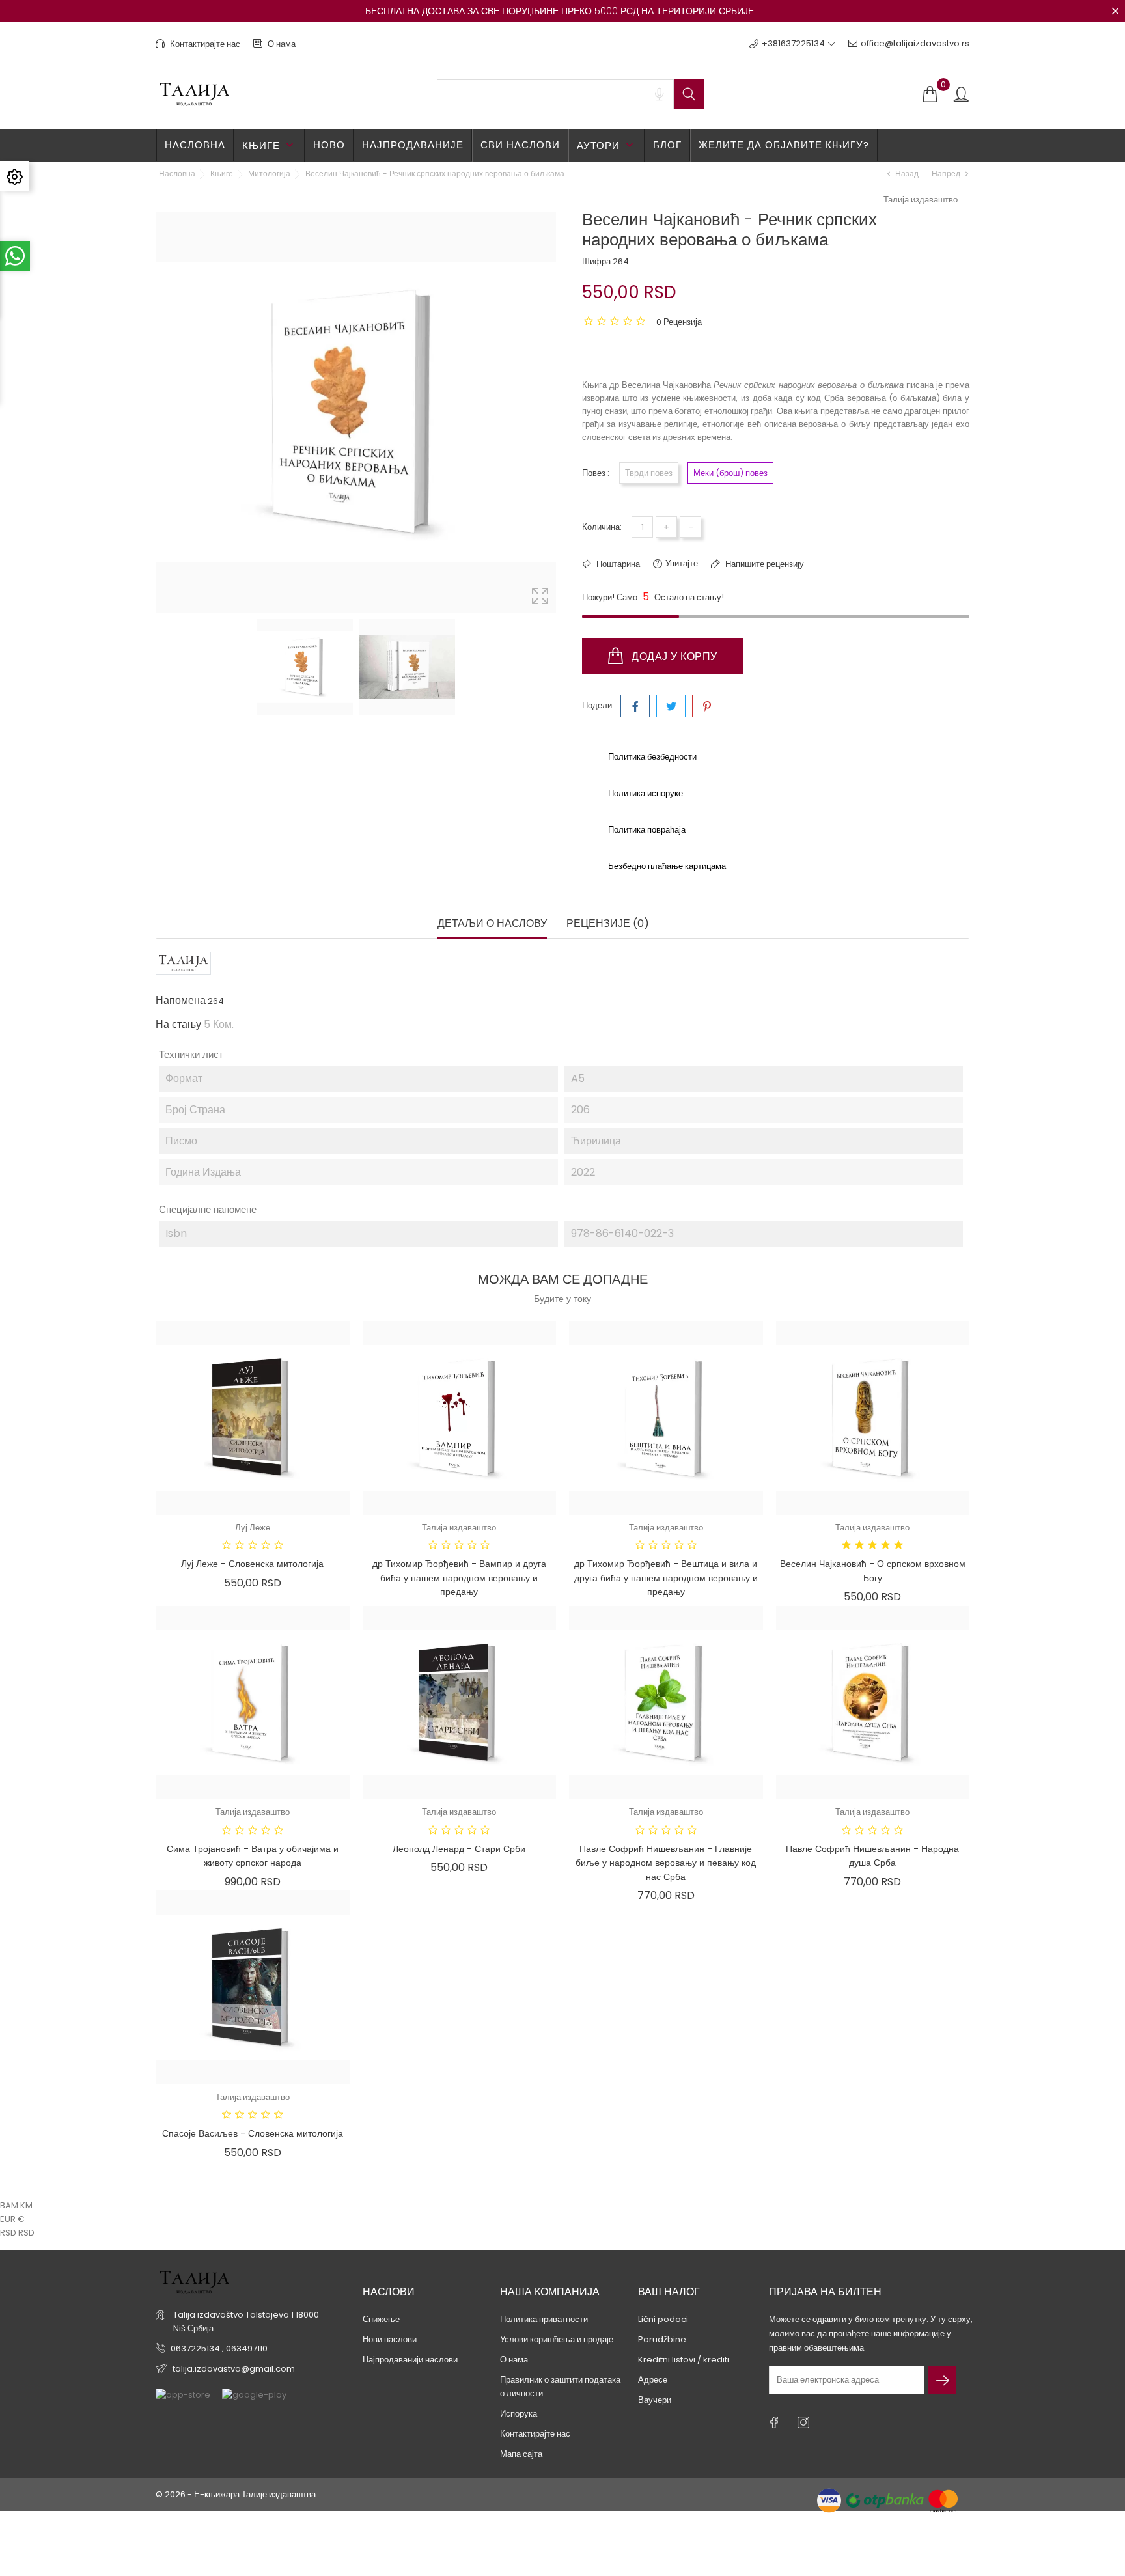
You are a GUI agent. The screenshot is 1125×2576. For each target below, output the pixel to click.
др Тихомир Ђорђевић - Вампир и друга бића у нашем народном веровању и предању (459, 1578)
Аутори (606, 145)
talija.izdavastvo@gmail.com (234, 2369)
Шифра (596, 261)
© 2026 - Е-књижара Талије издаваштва (236, 2494)
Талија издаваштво (921, 200)
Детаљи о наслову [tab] (492, 924)
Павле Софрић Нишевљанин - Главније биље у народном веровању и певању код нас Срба (666, 1863)
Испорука (519, 2414)
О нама (281, 44)
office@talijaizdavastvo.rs (915, 43)
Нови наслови (390, 2339)
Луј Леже (253, 1528)
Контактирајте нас (204, 44)
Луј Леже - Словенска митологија (252, 1564)
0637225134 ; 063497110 (219, 2348)
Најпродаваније (413, 145)
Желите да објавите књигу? (784, 145)
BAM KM (16, 2205)
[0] (930, 95)
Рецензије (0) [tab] (608, 924)
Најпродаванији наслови (410, 2360)
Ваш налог (669, 2292)
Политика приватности (544, 2319)
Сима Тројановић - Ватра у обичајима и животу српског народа (253, 1856)
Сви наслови (520, 145)
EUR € (12, 2219)
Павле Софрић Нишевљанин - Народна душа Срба (872, 1856)
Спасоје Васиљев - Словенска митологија (253, 2133)
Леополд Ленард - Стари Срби (459, 1849)
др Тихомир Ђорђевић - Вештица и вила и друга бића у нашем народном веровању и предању (666, 1578)
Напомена (181, 1001)
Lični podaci (663, 2319)
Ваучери (655, 2400)
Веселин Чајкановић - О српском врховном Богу (873, 1571)
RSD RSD (17, 2233)
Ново (329, 145)
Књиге (269, 145)
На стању (178, 1025)
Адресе (653, 2380)
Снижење (381, 2319)
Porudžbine (662, 2339)
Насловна (195, 145)
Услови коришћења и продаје (557, 2339)
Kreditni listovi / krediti (684, 2360)
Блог (667, 145)
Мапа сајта (521, 2454)
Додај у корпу (673, 657)
